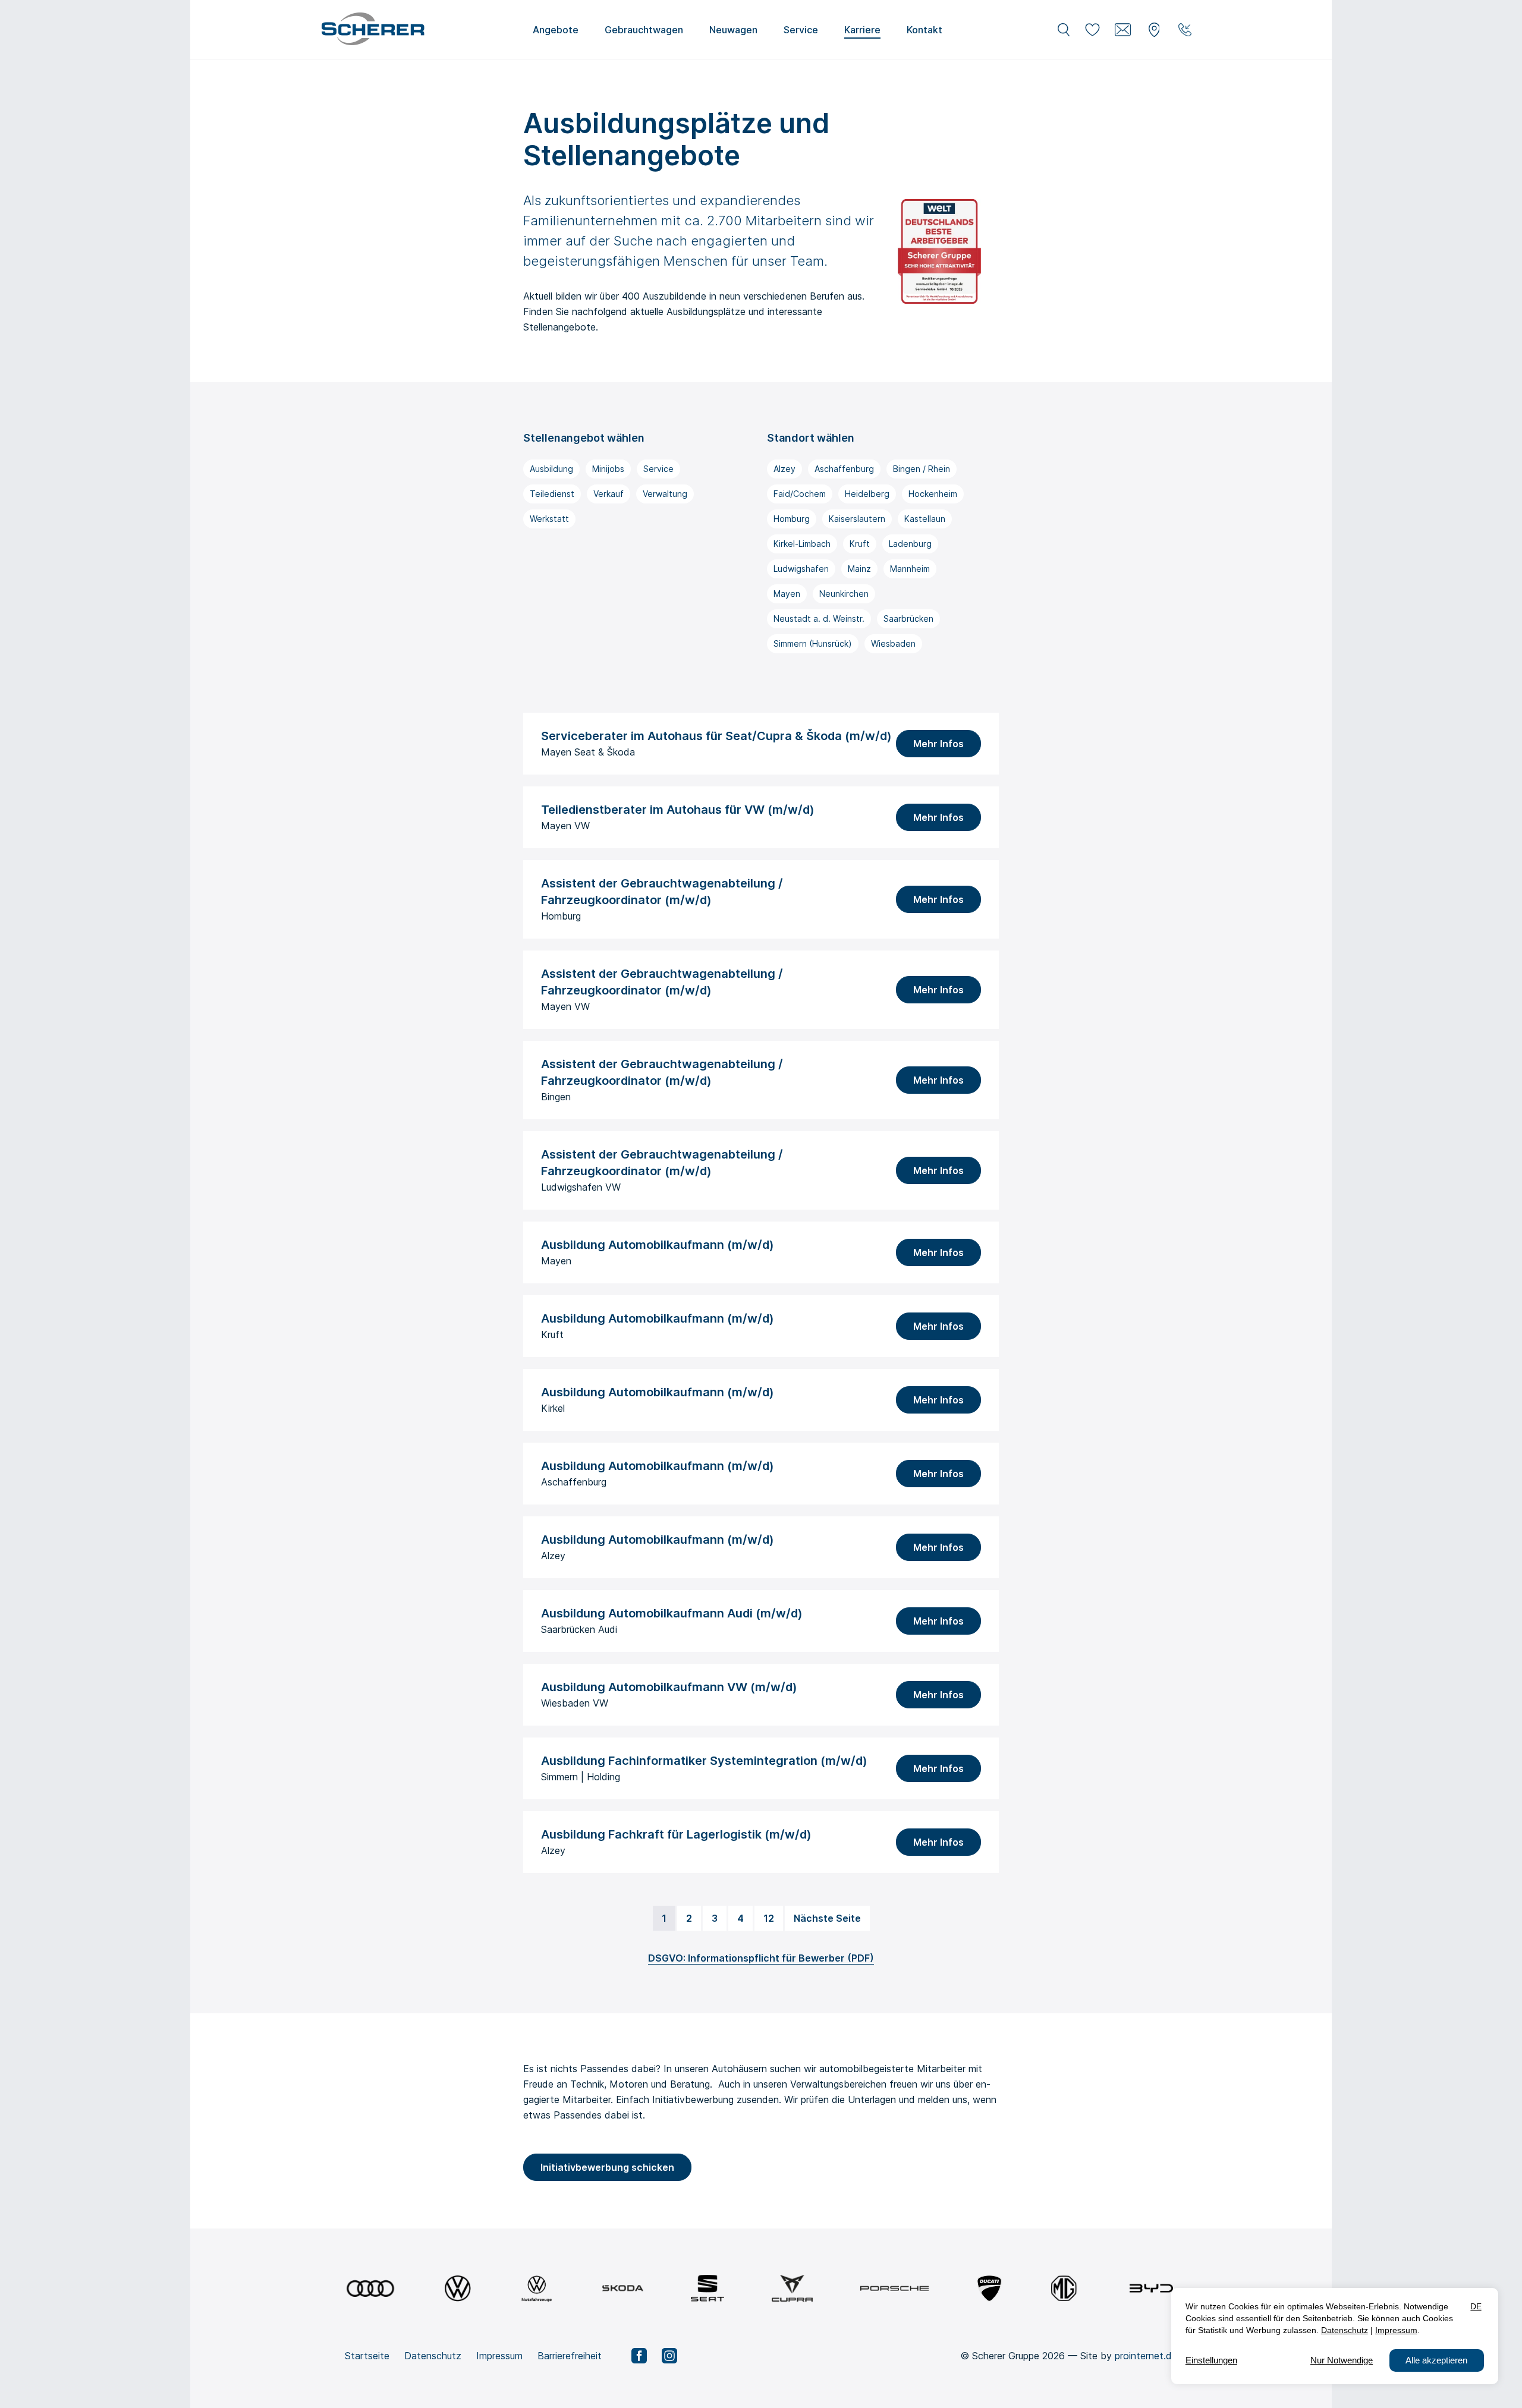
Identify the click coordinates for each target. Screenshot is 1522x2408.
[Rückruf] (1185, 30)
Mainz (859, 569)
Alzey (784, 469)
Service (658, 469)
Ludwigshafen (801, 569)
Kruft (860, 544)
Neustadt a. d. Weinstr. (819, 618)
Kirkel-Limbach (802, 544)
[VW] (457, 2288)
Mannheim (910, 569)
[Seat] (707, 2288)
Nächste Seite (827, 1918)
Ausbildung (551, 469)
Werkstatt (549, 519)
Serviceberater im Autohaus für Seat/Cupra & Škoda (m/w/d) (716, 736)
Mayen (787, 594)
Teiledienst (552, 494)
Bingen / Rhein (922, 469)
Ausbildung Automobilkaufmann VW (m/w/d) (669, 1687)
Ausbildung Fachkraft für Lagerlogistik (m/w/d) (676, 1834)
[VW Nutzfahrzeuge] (537, 2288)
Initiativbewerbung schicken (607, 2167)
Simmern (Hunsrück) (813, 643)
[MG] (1064, 2288)
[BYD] (1151, 2288)
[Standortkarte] (1154, 30)
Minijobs (608, 469)
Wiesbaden (893, 643)
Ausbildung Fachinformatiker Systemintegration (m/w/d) (704, 1761)
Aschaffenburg (844, 469)
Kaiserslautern (857, 519)
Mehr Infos (938, 744)
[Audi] (370, 2288)
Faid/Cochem (800, 494)
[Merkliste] (1092, 30)
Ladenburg (910, 544)
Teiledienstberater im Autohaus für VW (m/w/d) (678, 810)
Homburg (792, 519)
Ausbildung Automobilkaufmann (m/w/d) (658, 1245)
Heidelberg (867, 494)
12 (769, 1918)
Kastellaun (925, 519)
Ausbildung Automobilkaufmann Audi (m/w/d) (672, 1613)
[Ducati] (990, 2288)
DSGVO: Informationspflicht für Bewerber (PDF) (761, 1958)
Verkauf (609, 494)
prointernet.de (1146, 2356)
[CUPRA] (792, 2288)
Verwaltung (665, 494)
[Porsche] (894, 2288)
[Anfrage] (1123, 30)
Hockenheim (933, 494)
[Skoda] (623, 2288)
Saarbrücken (908, 618)
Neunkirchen (844, 594)
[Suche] (1064, 30)
